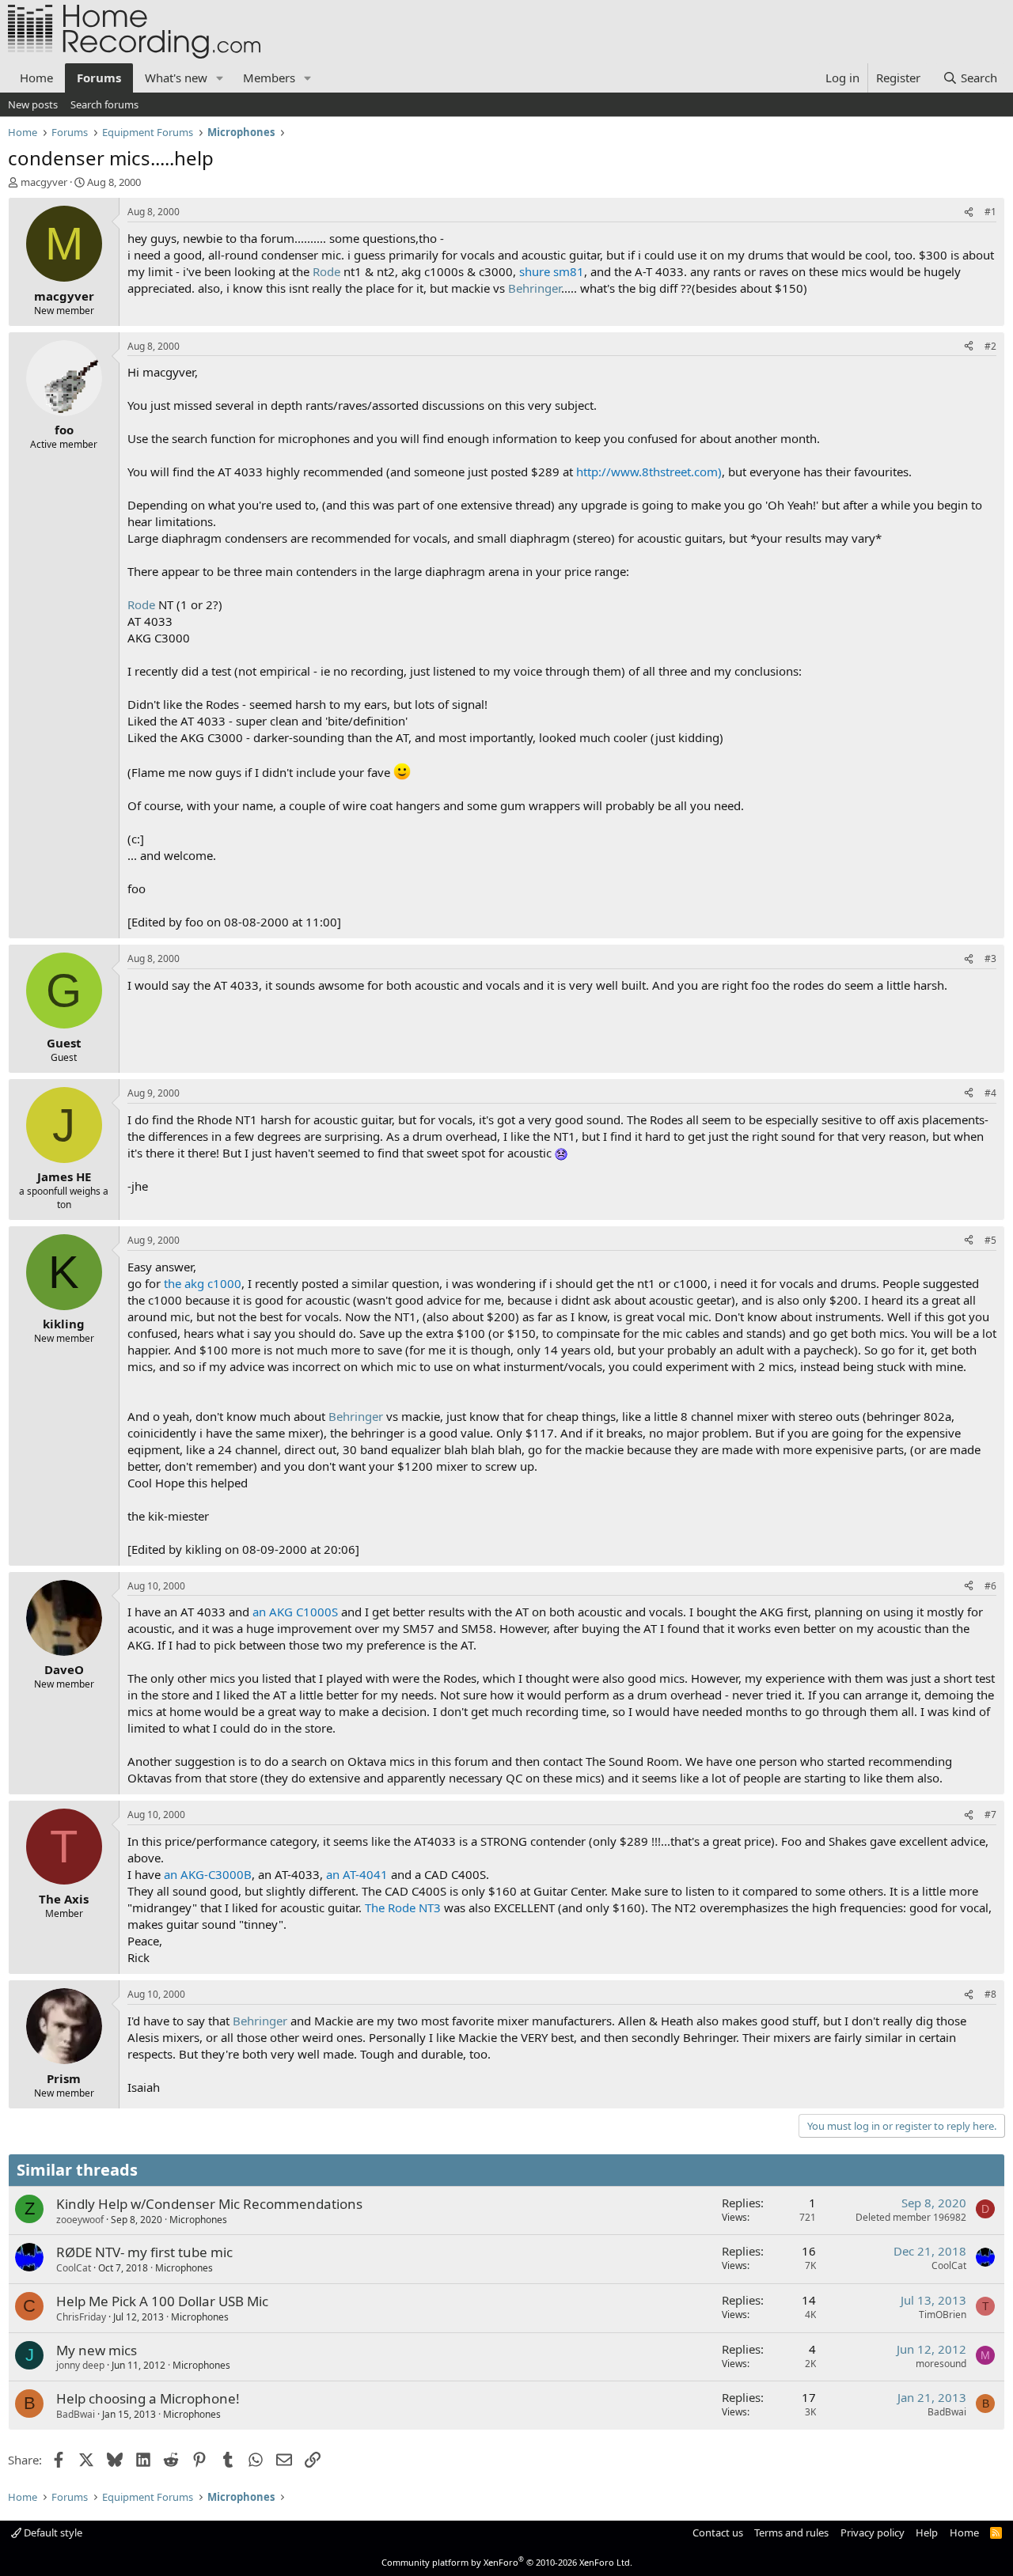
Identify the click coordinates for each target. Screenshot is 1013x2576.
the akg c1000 (203, 1283)
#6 (990, 1586)
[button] (220, 78)
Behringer (535, 288)
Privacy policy (873, 2532)
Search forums (104, 104)
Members (269, 78)
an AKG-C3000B (208, 1874)
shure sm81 (552, 271)
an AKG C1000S (295, 1612)
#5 (990, 1240)
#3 (990, 958)
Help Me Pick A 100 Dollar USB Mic (162, 2301)
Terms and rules (791, 2532)
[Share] (969, 212)
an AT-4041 (357, 1874)
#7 (990, 1815)
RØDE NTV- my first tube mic (144, 2252)
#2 (990, 346)
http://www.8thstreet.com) (649, 472)
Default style (52, 2532)
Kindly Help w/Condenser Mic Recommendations (209, 2204)
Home (36, 78)
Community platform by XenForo (507, 2562)
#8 (990, 1994)
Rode (326, 271)
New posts (33, 104)
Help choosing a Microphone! (148, 2398)
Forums (99, 78)
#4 (990, 1093)
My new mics (97, 2350)
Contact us (718, 2532)
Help (927, 2532)
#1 (990, 212)
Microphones (198, 2220)
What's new (176, 78)
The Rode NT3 (403, 1907)
